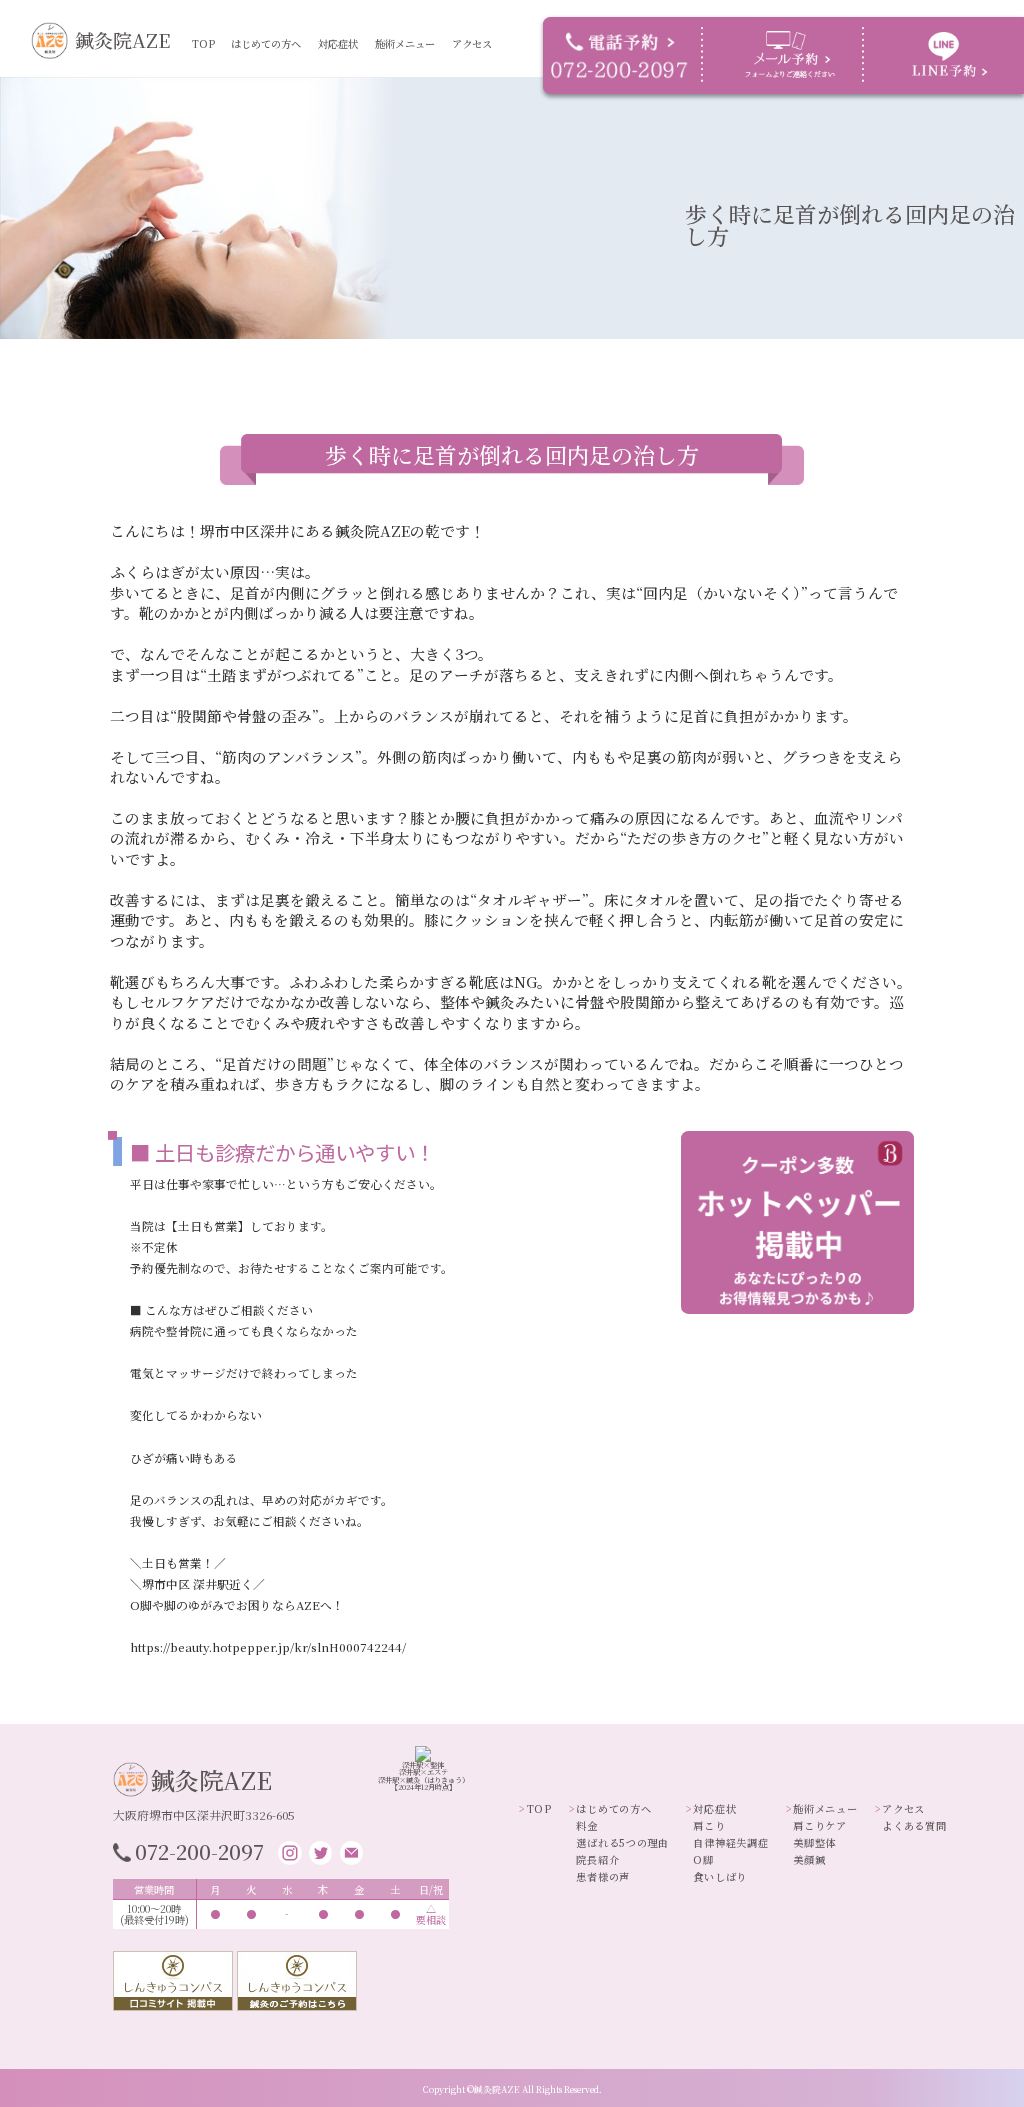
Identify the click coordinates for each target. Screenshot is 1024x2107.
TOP (203, 43)
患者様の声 (262, 82)
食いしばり (348, 82)
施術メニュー (405, 43)
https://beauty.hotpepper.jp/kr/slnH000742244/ (268, 1647)
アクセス (472, 43)
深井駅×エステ (423, 1772)
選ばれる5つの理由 (274, 65)
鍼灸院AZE (122, 39)
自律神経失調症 (357, 65)
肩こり (339, 57)
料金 (249, 57)
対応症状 (338, 43)
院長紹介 (258, 74)
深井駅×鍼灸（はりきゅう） (423, 1780)
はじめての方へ (266, 43)
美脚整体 (401, 65)
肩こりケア (405, 57)
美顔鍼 (396, 74)
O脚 (333, 74)
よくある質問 (487, 57)
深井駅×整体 (423, 1765)
